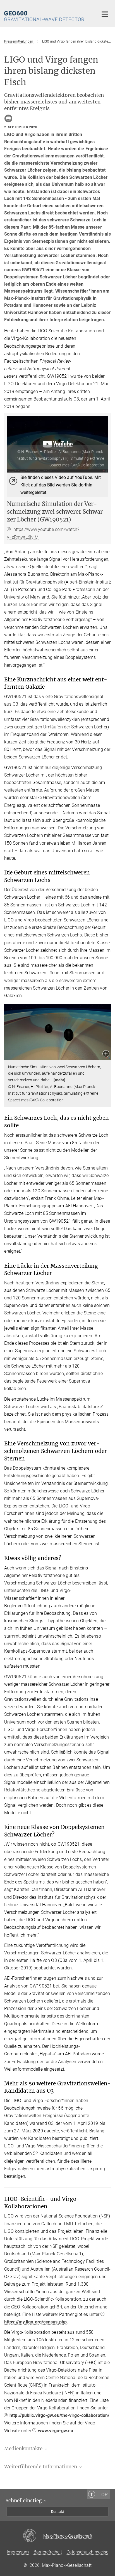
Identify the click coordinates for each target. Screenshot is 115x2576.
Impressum (18, 2552)
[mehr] (59, 1080)
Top (103, 2495)
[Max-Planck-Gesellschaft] (33, 2536)
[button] (106, 1054)
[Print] (8, 118)
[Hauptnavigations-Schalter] (105, 14)
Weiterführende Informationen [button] (41, 2467)
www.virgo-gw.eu (56, 2431)
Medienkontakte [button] (24, 2449)
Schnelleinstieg (24, 2501)
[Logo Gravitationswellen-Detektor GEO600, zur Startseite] (47, 13)
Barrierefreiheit (48, 2552)
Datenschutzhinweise (87, 2552)
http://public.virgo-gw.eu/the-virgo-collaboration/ (59, 2415)
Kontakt (57, 2512)
